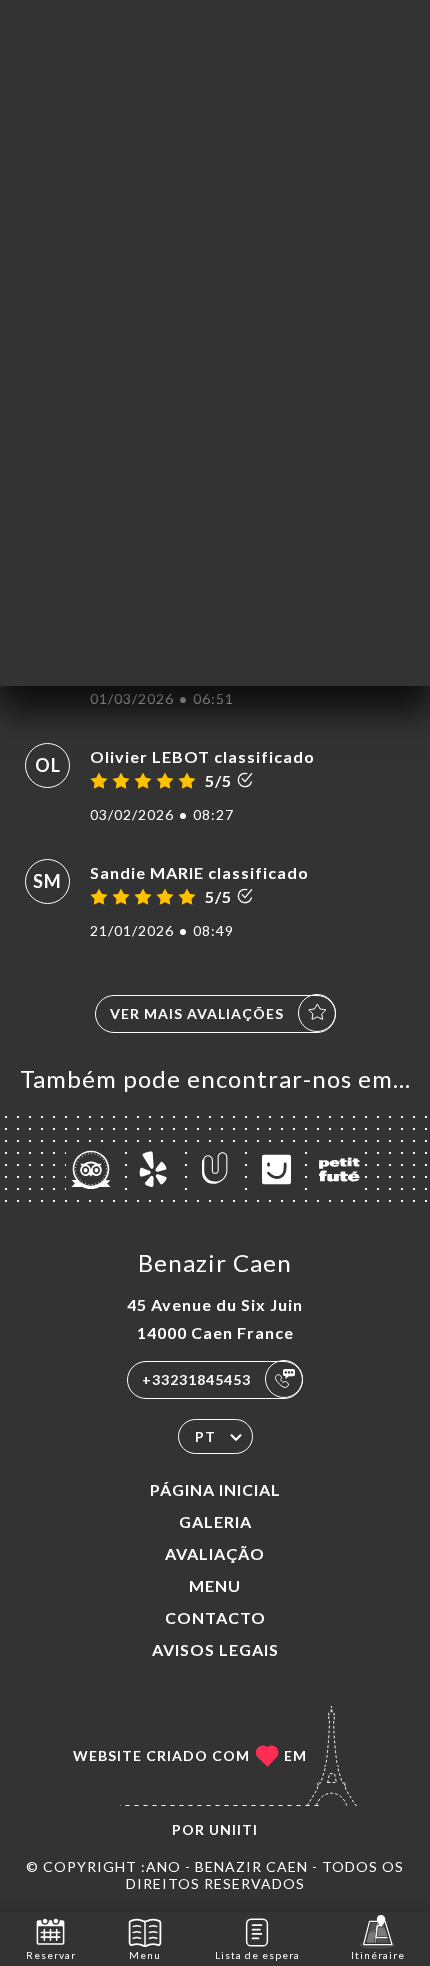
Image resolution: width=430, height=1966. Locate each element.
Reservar (51, 1955)
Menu (215, 1585)
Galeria (215, 1521)
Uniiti (233, 1829)
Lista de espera (257, 1955)
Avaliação (215, 1553)
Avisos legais (215, 1649)
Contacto (215, 1617)
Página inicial (215, 1489)
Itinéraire (378, 1955)
